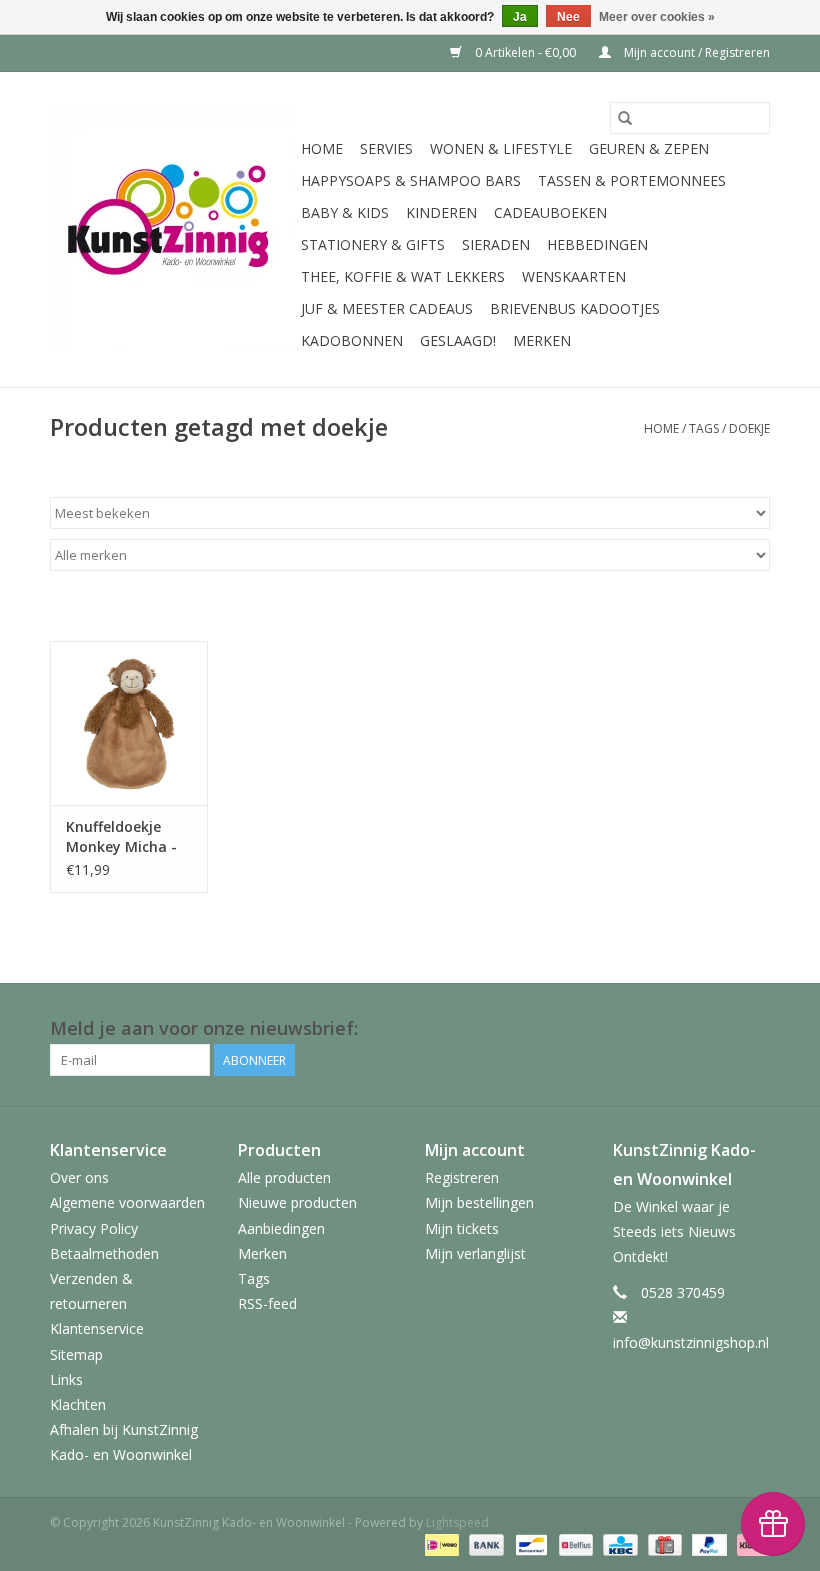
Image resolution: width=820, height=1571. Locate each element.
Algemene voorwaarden (127, 1202)
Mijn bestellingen (479, 1202)
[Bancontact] (529, 1543)
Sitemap (76, 1354)
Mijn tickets (462, 1228)
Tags (704, 428)
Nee (568, 17)
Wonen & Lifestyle (501, 148)
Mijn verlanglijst (475, 1253)
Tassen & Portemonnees (632, 180)
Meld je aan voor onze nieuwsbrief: (204, 1028)
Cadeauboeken (550, 212)
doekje (749, 428)
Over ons (79, 1177)
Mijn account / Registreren (695, 52)
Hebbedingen (597, 244)
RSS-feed (267, 1303)
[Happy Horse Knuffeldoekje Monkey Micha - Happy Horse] (129, 723)
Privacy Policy (94, 1228)
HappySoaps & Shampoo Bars (411, 180)
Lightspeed (457, 1522)
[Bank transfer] (484, 1543)
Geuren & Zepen (649, 148)
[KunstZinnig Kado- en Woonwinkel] (172, 229)
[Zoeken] (625, 118)
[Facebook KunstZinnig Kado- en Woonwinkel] (754, 1029)
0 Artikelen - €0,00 (525, 52)
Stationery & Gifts (373, 244)
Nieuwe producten (297, 1202)
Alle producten (284, 1177)
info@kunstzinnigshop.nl (691, 1342)
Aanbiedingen (281, 1228)
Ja (520, 17)
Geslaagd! (458, 340)
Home (322, 148)
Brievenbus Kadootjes (575, 308)
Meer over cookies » (657, 17)
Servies (386, 148)
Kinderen (441, 212)
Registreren (462, 1177)
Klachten (78, 1404)
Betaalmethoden (104, 1253)
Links (66, 1379)
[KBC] (618, 1543)
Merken (542, 340)
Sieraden (496, 244)
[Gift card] (663, 1543)
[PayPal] (707, 1543)
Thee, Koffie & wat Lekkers (403, 276)
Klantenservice (97, 1328)
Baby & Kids (345, 212)
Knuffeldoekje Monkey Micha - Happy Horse (121, 837)
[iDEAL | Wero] (440, 1543)
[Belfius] (574, 1543)
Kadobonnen (352, 340)
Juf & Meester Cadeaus (387, 308)
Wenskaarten (574, 276)
